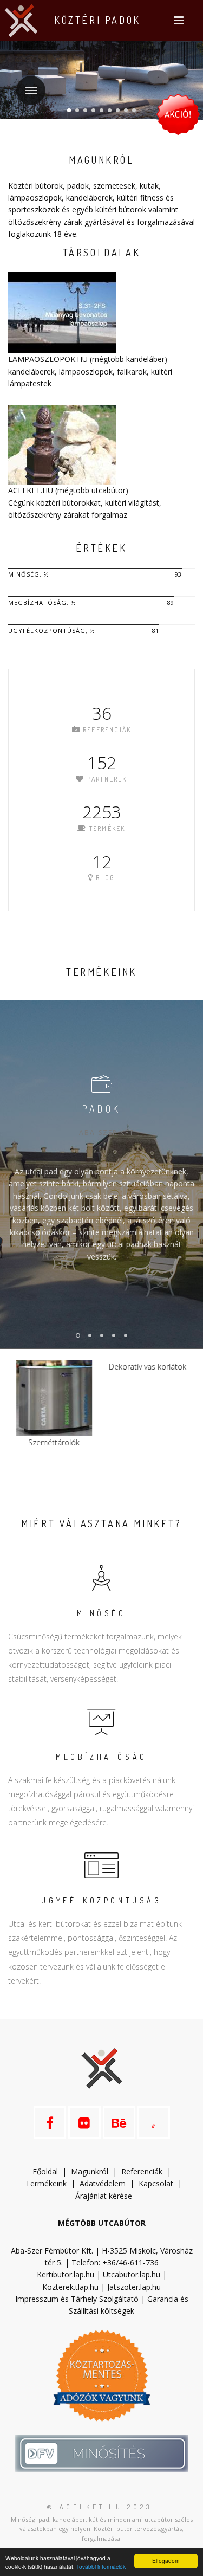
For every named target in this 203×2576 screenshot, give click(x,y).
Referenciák (142, 2171)
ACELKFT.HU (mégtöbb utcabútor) (68, 490)
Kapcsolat (156, 2183)
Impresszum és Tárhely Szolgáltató (77, 2299)
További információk (101, 2567)
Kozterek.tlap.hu (70, 2287)
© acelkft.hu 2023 (100, 2507)
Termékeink (46, 2183)
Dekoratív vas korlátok (55, 1367)
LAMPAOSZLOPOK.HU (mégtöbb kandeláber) (88, 359)
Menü (31, 91)
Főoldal (45, 2171)
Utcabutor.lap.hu (132, 2274)
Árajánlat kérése (104, 2196)
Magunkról (90, 2171)
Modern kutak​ (149, 1442)
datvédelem (107, 2183)
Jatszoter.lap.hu (134, 2287)
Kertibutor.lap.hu (66, 2274)
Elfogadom (166, 2561)
